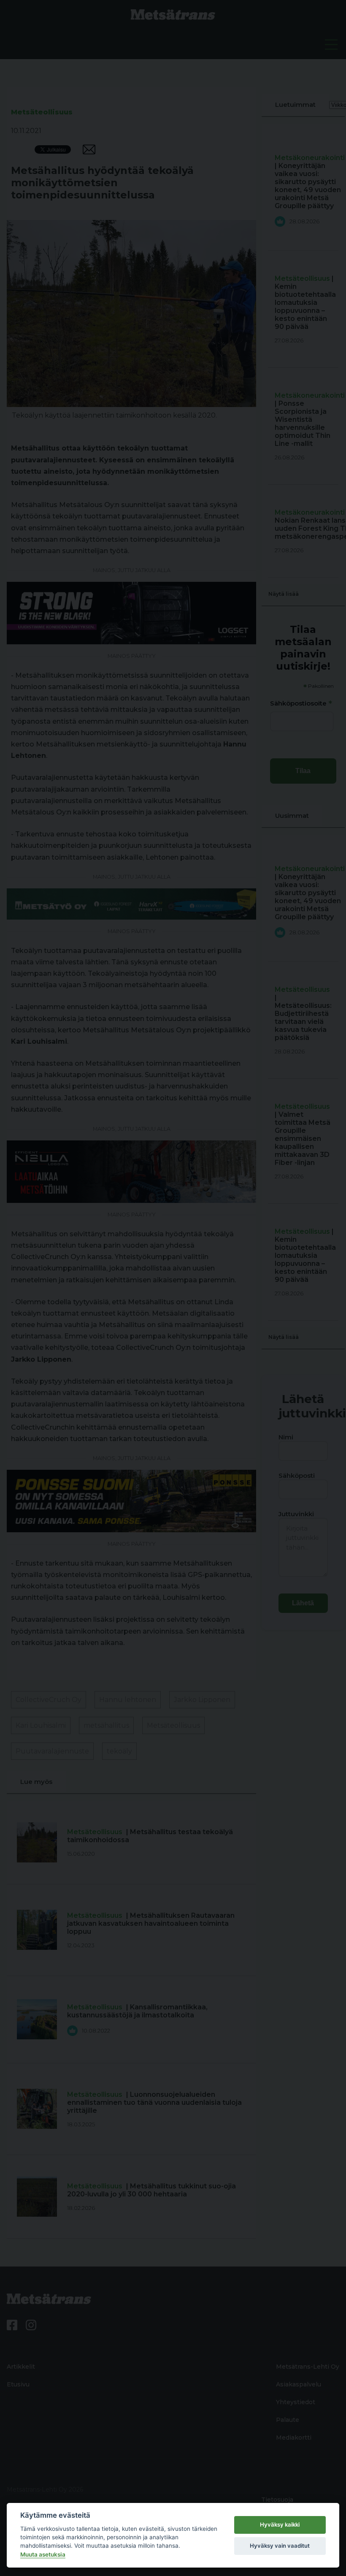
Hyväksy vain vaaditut (280, 2546)
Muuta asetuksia (43, 2554)
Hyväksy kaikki (280, 2524)
